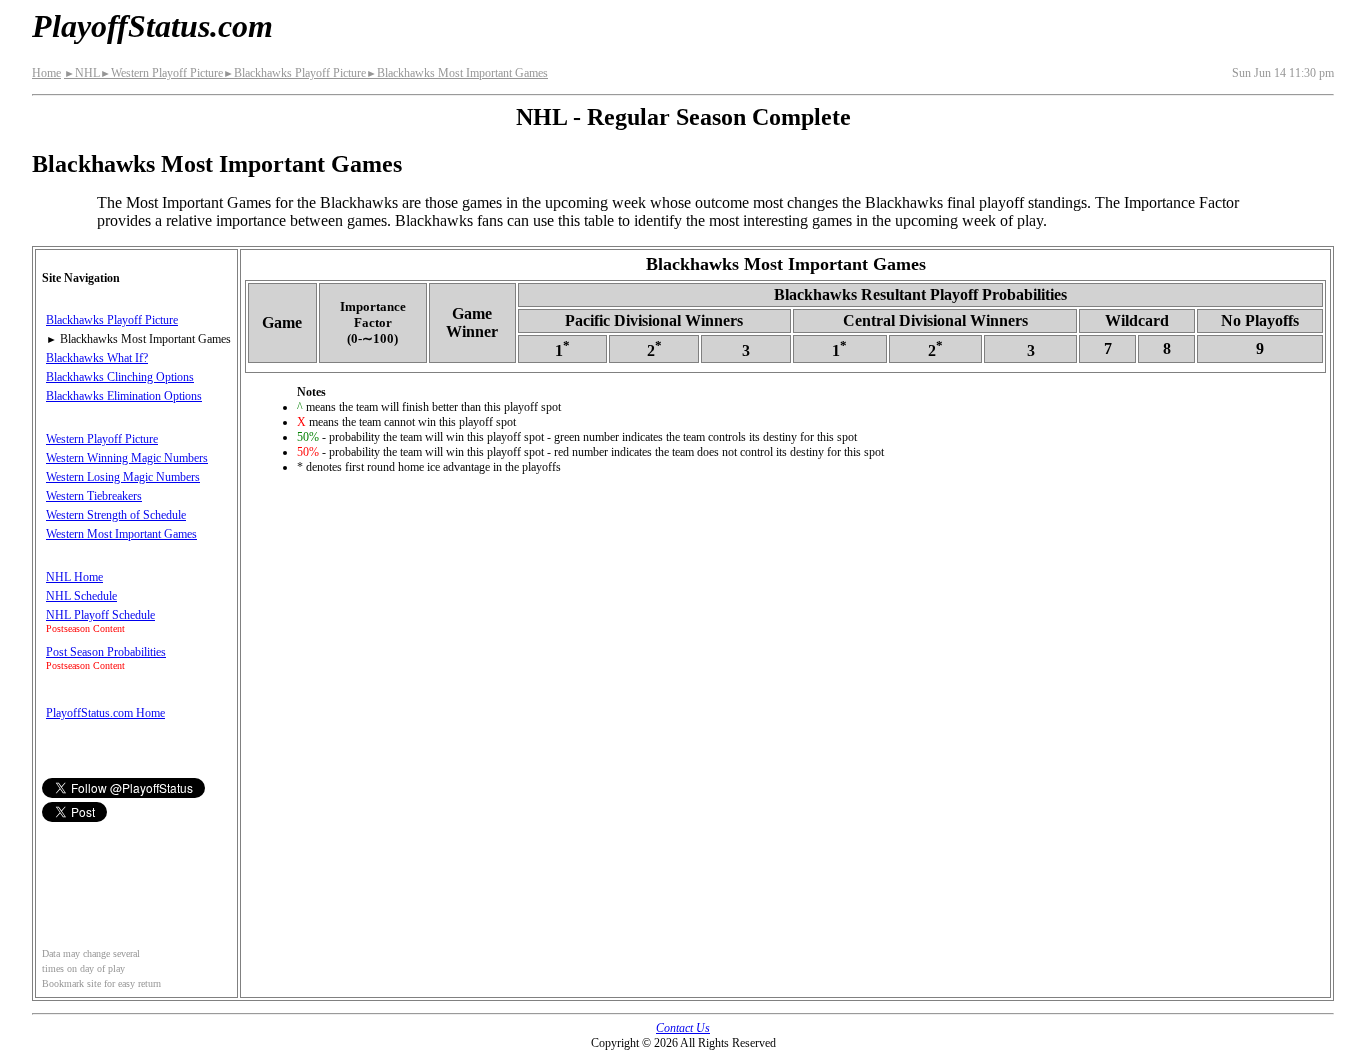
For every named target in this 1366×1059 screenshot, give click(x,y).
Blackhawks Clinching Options (120, 377)
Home (46, 73)
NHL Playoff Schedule (100, 615)
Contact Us (683, 1028)
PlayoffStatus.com (152, 26)
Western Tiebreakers (94, 496)
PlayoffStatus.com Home (105, 713)
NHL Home (74, 577)
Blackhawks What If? (97, 358)
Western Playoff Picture (161, 73)
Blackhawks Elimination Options (124, 396)
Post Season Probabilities (106, 652)
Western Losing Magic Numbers (123, 477)
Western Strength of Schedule (116, 515)
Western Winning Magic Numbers (127, 458)
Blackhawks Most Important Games (457, 73)
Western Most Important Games (121, 534)
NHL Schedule (81, 596)
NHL (82, 73)
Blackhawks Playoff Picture (294, 73)
